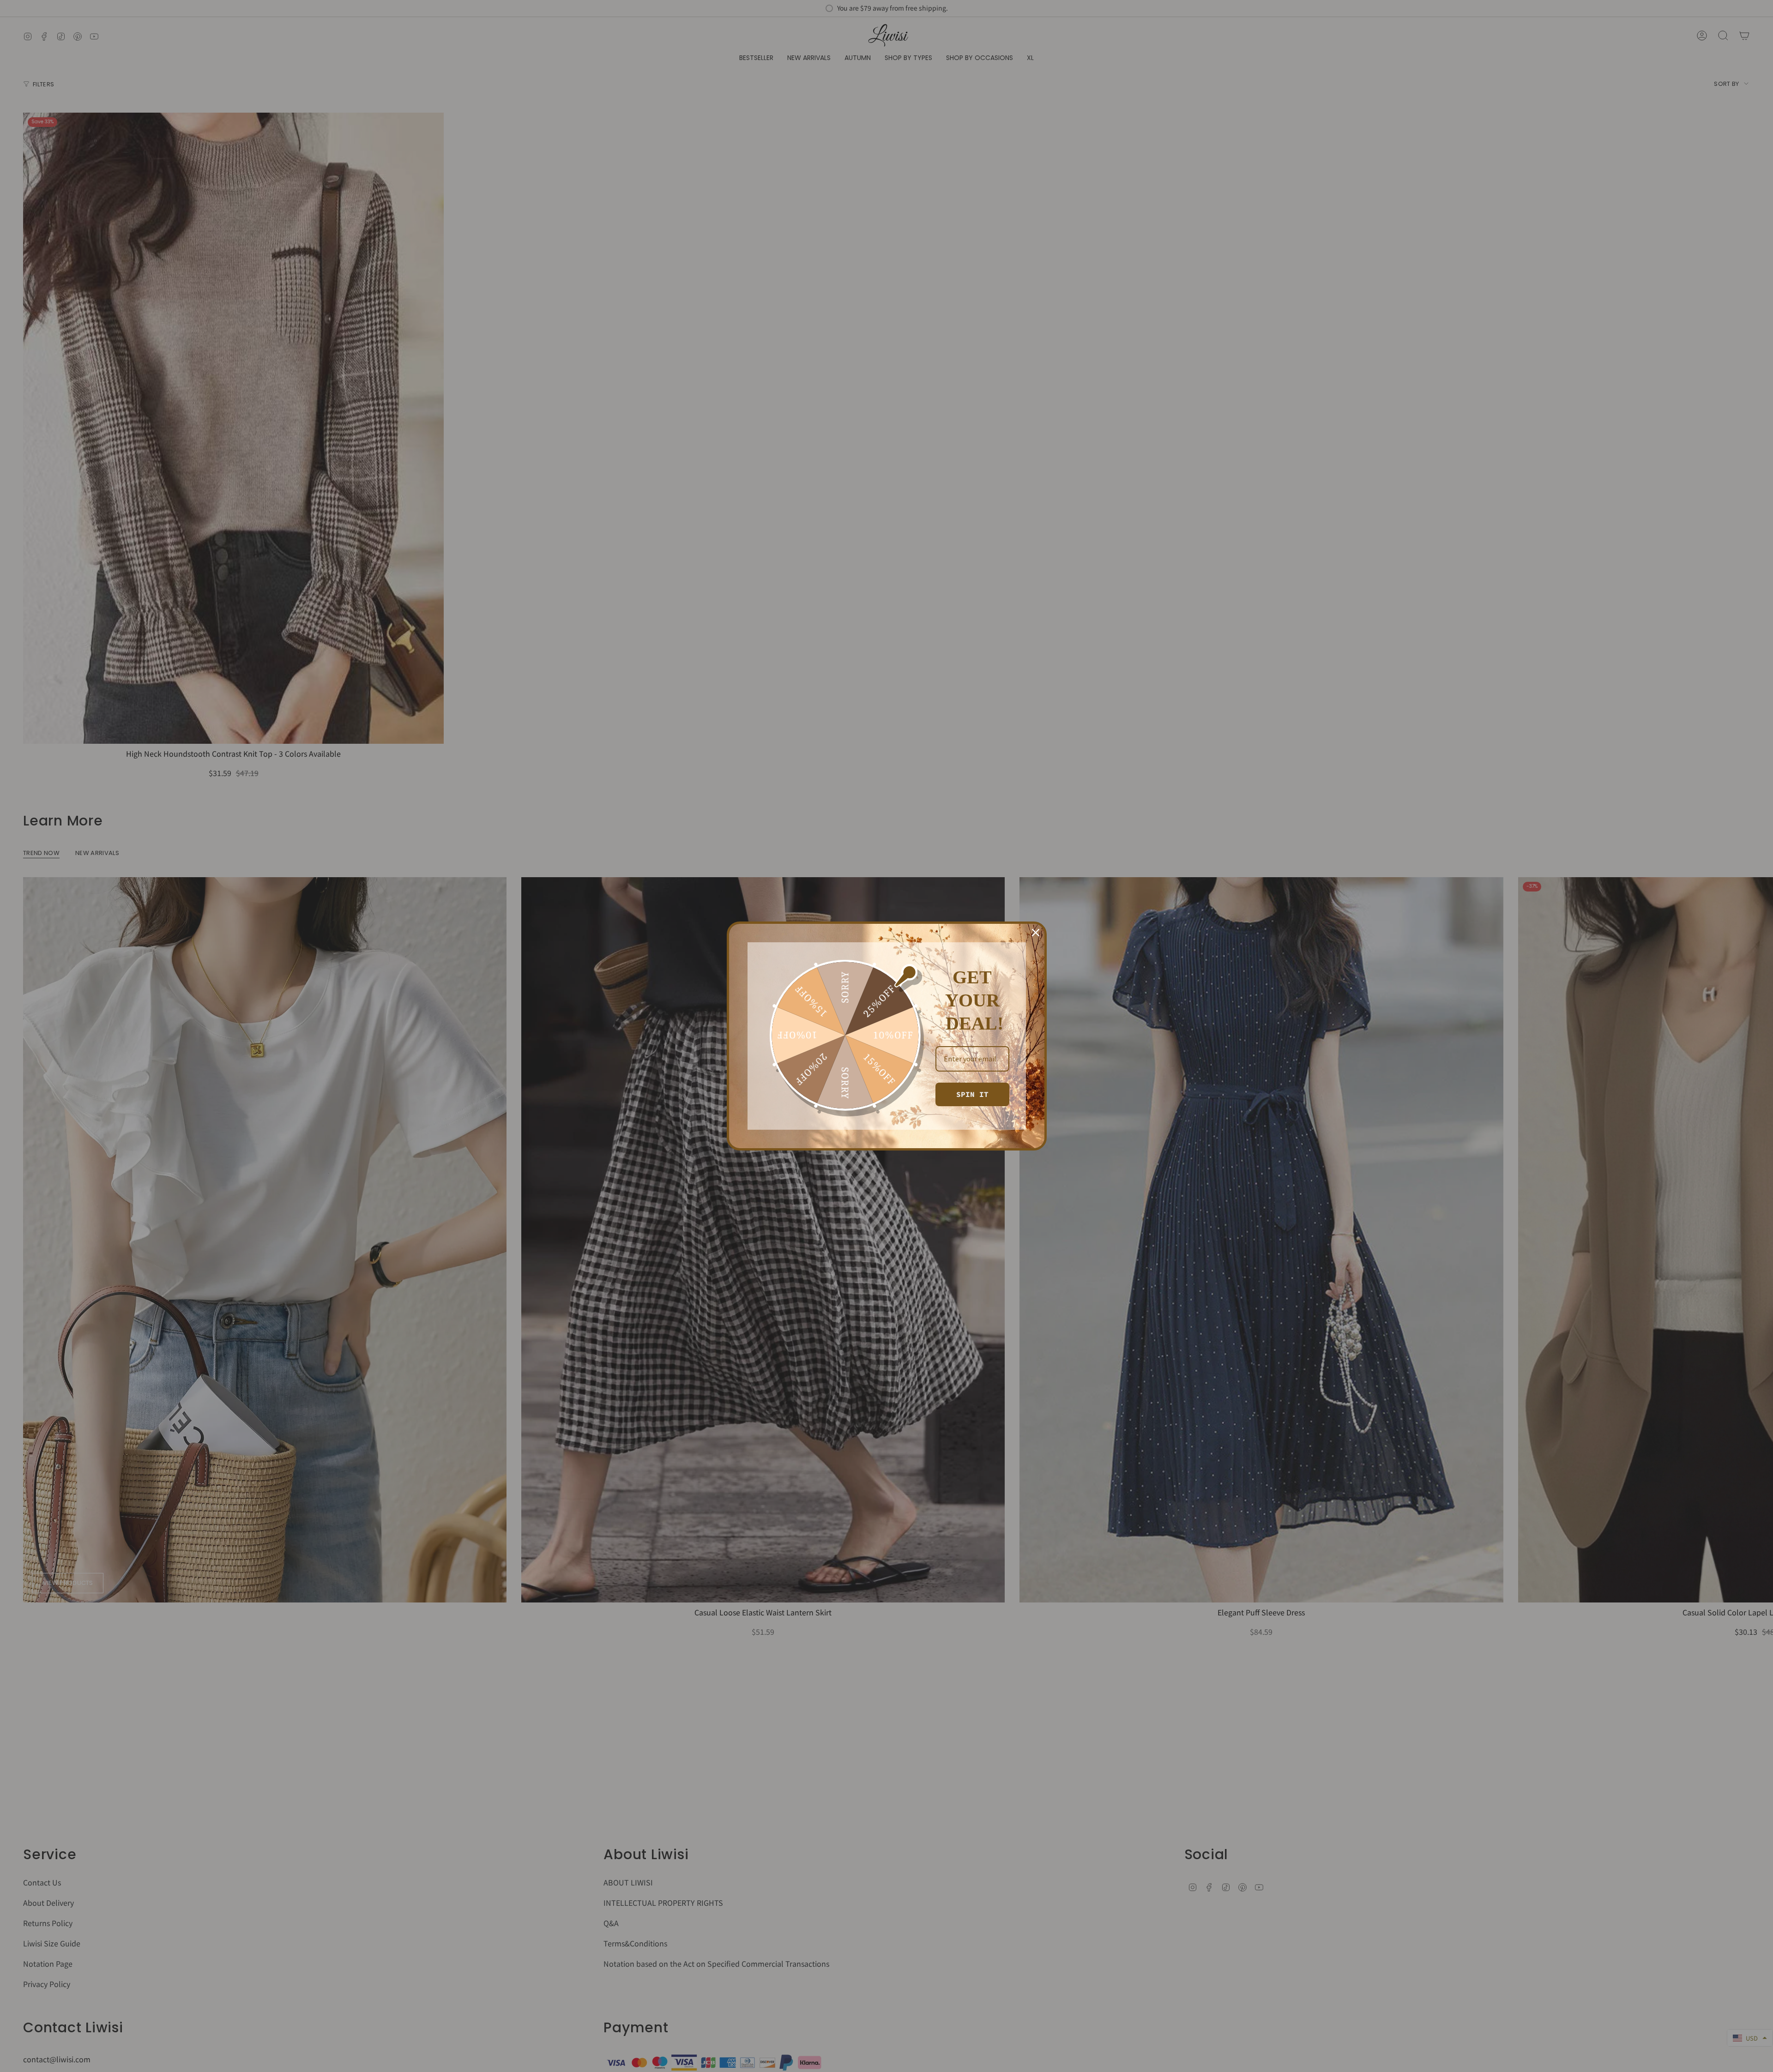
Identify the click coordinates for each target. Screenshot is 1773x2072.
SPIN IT (972, 1094)
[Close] (1036, 933)
